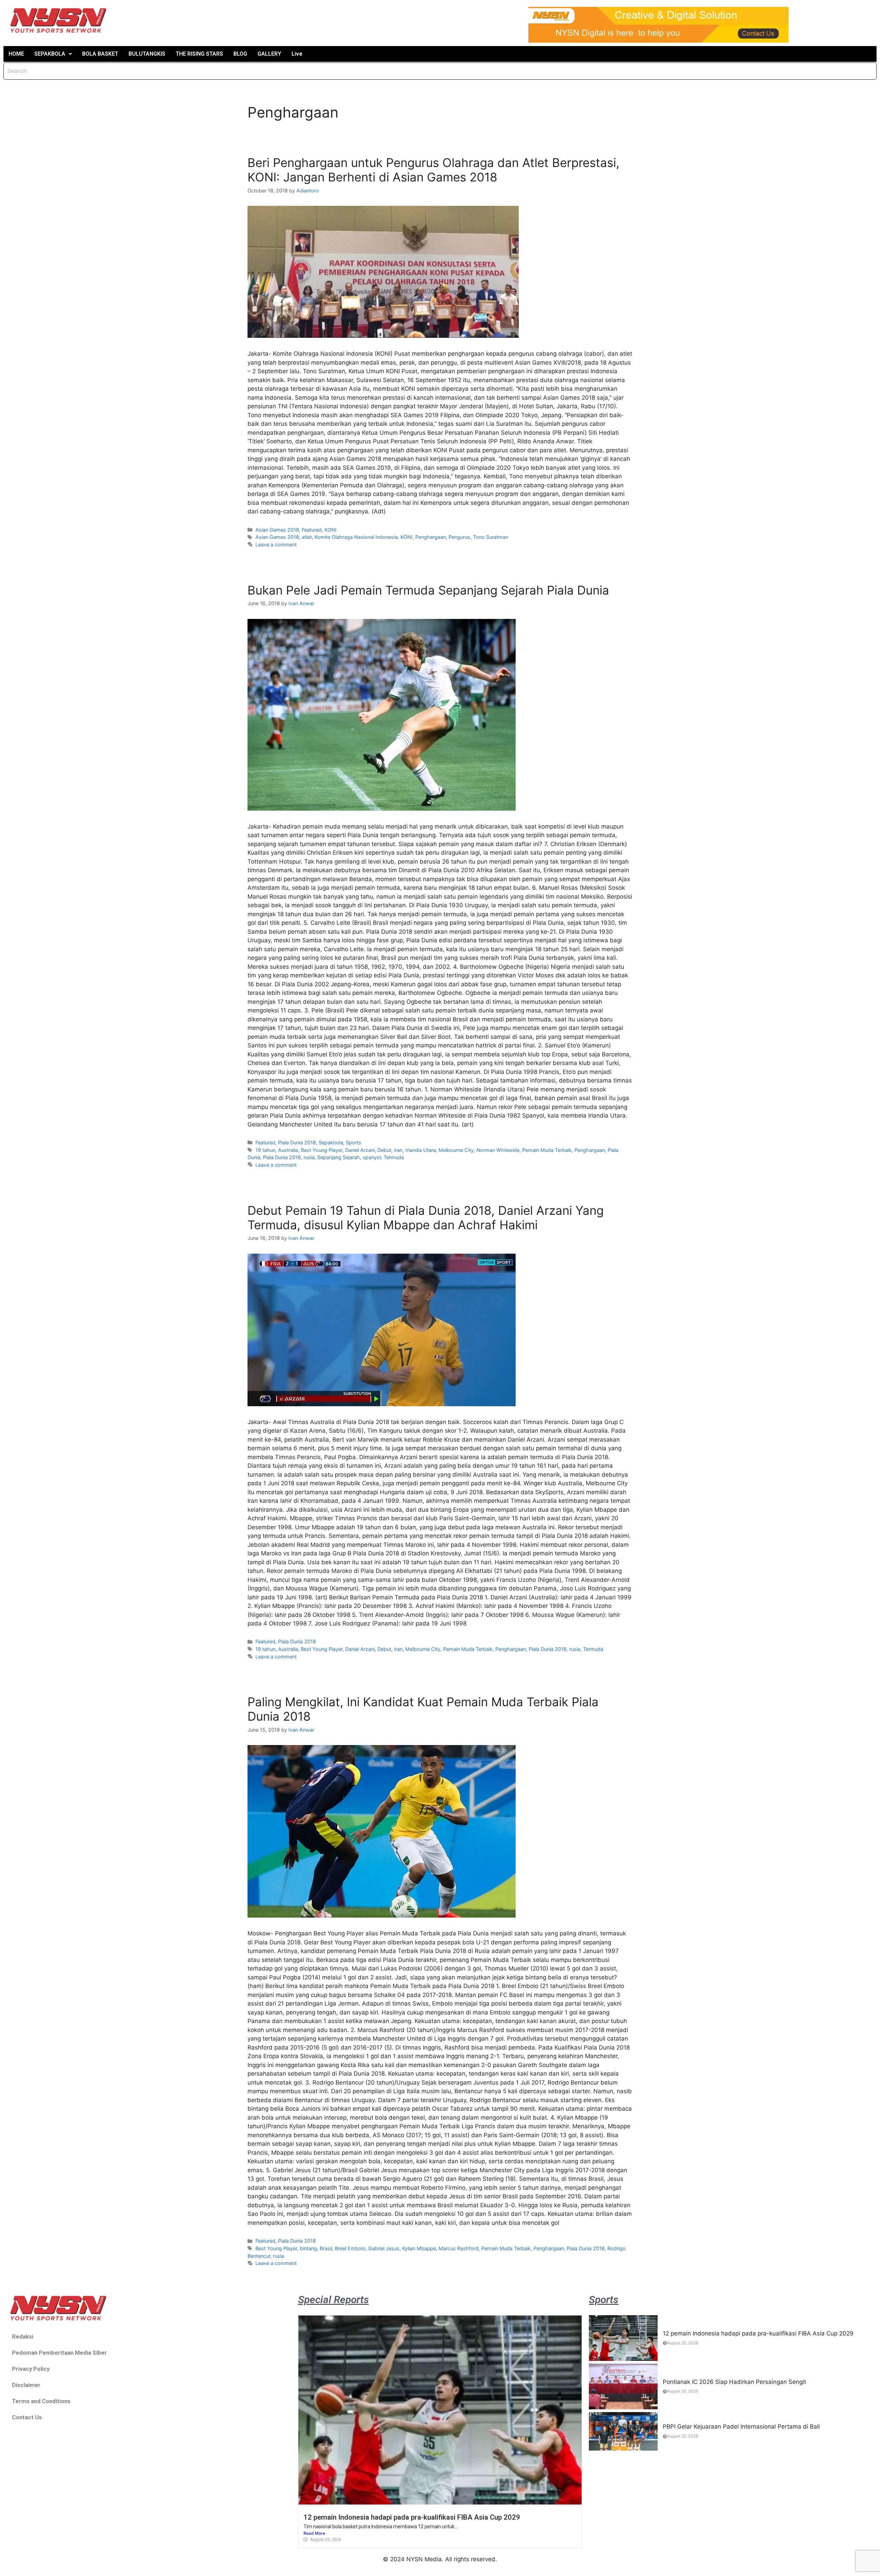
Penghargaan (431, 537)
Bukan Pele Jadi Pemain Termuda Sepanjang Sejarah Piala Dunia (428, 590)
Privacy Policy (31, 2369)
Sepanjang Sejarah (339, 1157)
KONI (331, 530)
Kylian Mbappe (419, 2248)
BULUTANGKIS (147, 54)
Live (297, 54)
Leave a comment (276, 545)
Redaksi (23, 2336)
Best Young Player (322, 1150)
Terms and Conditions (41, 2401)
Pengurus (459, 537)
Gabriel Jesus (384, 2248)
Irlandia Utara (421, 1150)
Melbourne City (456, 1150)
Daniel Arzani (360, 1150)
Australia (288, 1150)
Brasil (326, 2248)
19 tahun (265, 1150)
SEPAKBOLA (50, 54)
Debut (384, 1150)
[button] (53, 54)
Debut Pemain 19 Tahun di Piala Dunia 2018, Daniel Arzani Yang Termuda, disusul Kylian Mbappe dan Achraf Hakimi (426, 1218)
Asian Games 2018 (277, 530)
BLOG (240, 54)
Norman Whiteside (498, 1150)
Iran (398, 1150)
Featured (312, 530)
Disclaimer (26, 2385)
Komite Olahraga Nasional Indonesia (356, 537)
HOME (16, 54)
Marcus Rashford (459, 2248)
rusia (309, 1157)
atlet (307, 537)
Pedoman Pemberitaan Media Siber (59, 2353)
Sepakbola (331, 1142)
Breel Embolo (350, 2248)
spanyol (372, 1157)
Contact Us (27, 2417)
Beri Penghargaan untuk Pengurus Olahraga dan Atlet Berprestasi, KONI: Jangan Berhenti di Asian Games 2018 (433, 170)
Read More (314, 2533)
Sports (354, 1142)
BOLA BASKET (100, 54)
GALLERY (269, 54)
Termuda (394, 1157)
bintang (308, 2248)
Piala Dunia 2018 (297, 1142)
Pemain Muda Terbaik (547, 1150)
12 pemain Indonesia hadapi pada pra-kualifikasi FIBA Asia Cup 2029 (412, 2517)
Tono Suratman (491, 537)
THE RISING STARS (199, 54)
